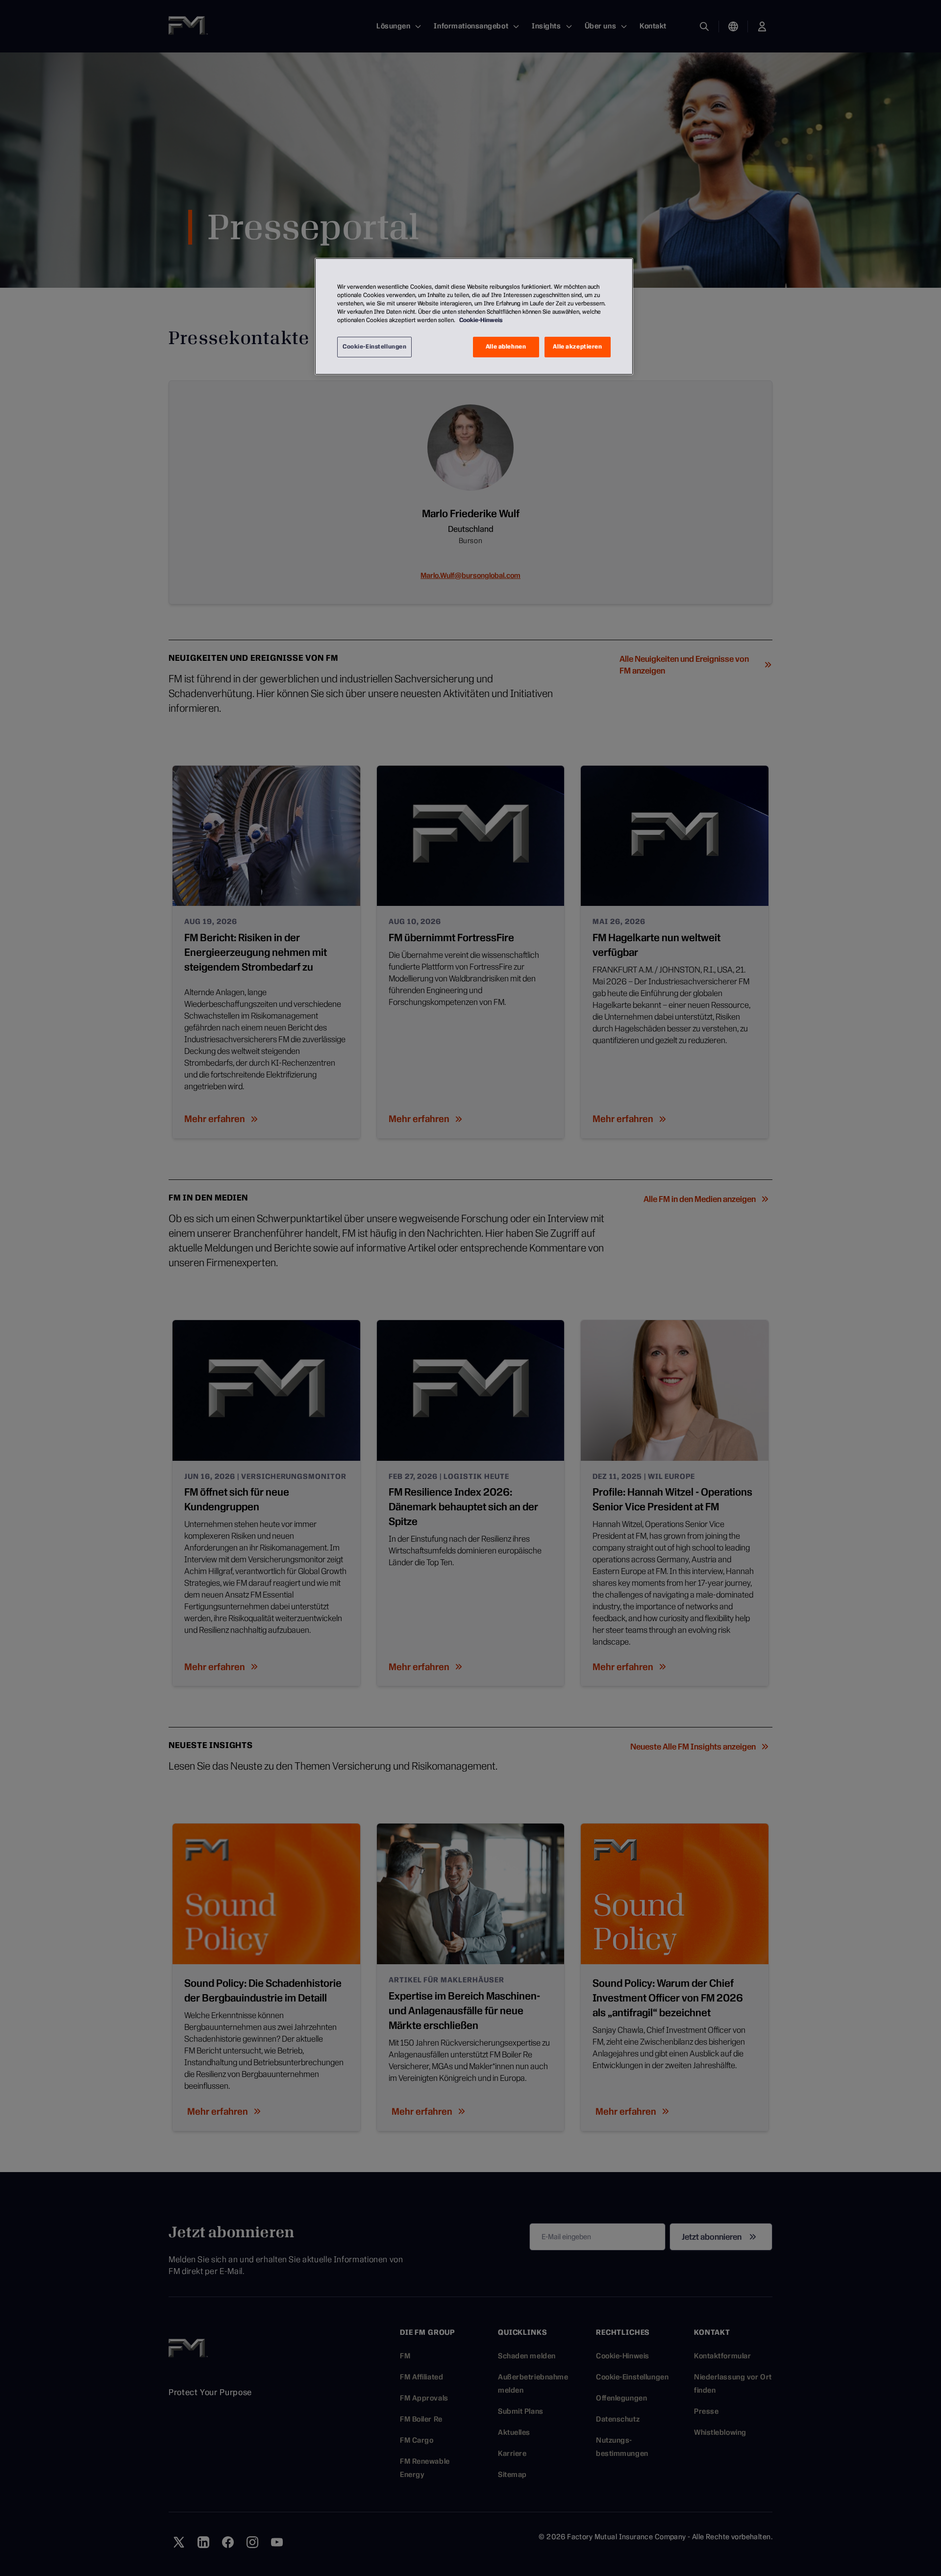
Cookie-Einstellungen (374, 347)
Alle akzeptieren (577, 347)
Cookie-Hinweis (481, 320)
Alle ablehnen (506, 347)
